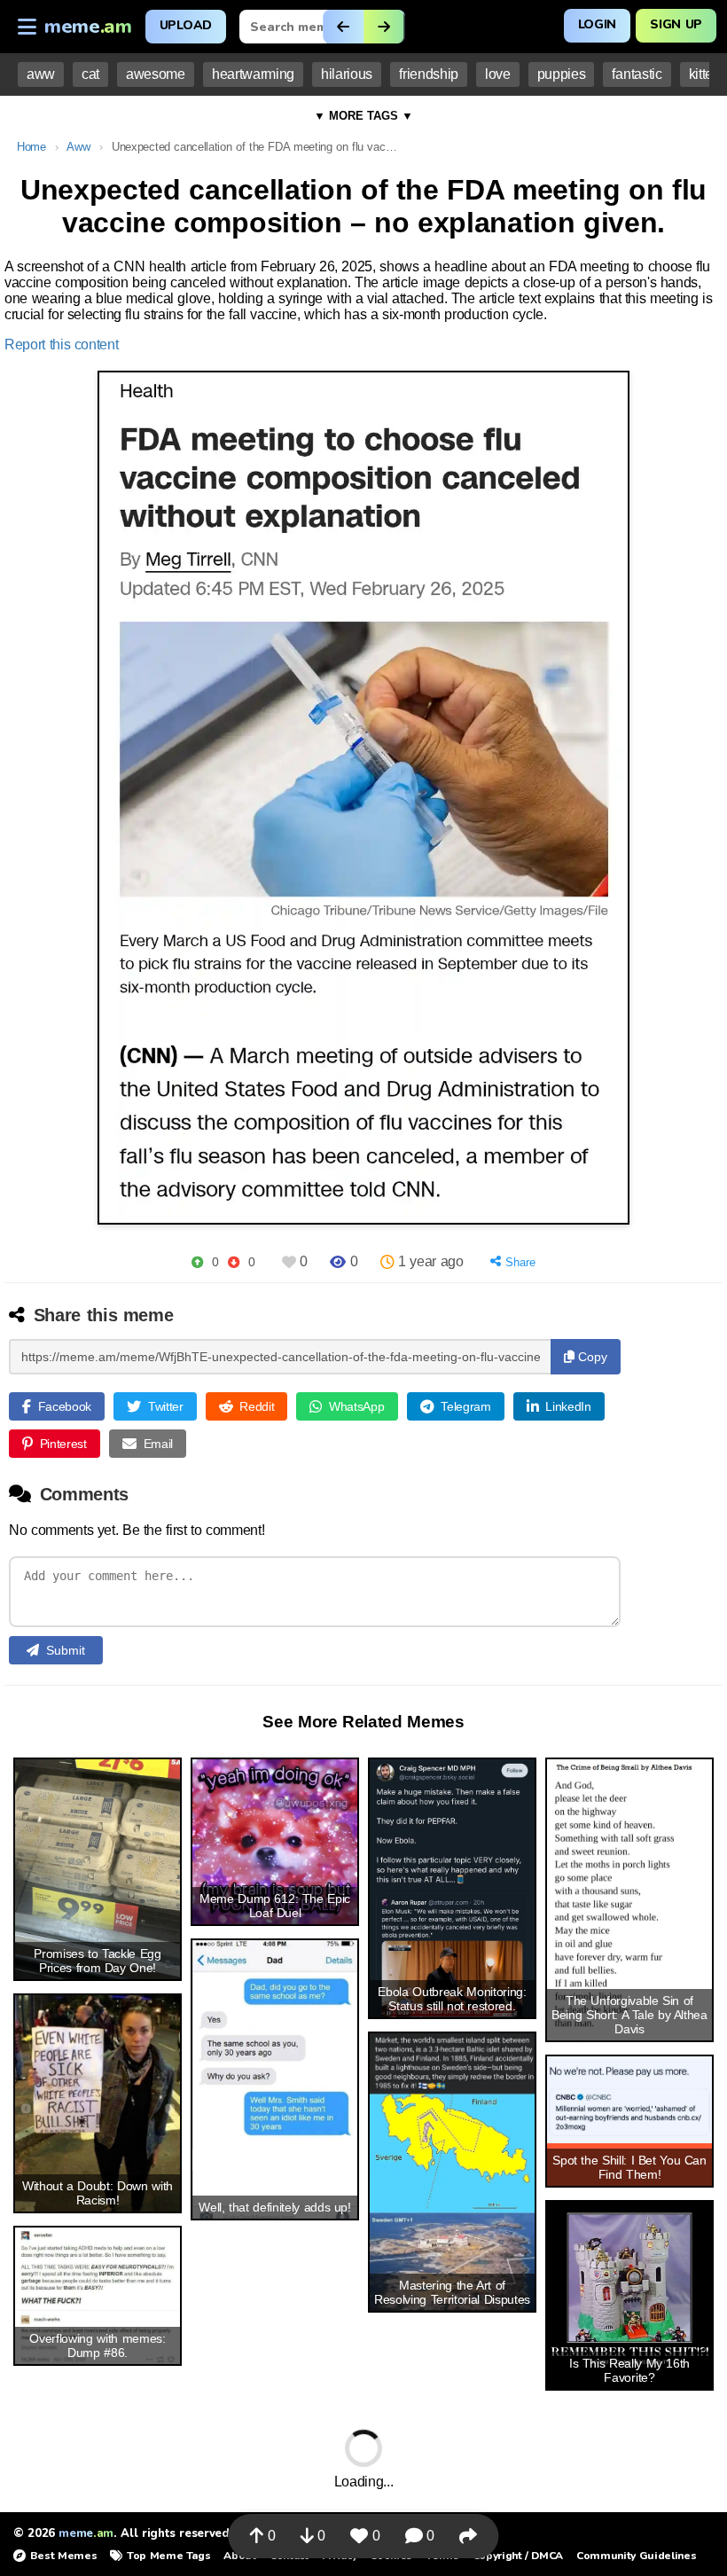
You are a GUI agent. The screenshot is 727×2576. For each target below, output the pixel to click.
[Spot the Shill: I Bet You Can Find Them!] (629, 2099)
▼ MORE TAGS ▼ (363, 116)
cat (90, 74)
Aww (78, 147)
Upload (186, 25)
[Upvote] (197, 1262)
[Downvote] (234, 1262)
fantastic (637, 74)
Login (597, 24)
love (498, 74)
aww (41, 74)
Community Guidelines (636, 2556)
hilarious (347, 74)
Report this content (62, 345)
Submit (66, 1650)
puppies (562, 74)
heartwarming (253, 74)
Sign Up (676, 24)
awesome (156, 74)
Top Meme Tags (168, 2556)
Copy (591, 1357)
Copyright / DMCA (518, 2556)
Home (31, 147)
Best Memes (63, 2556)
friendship (429, 74)
